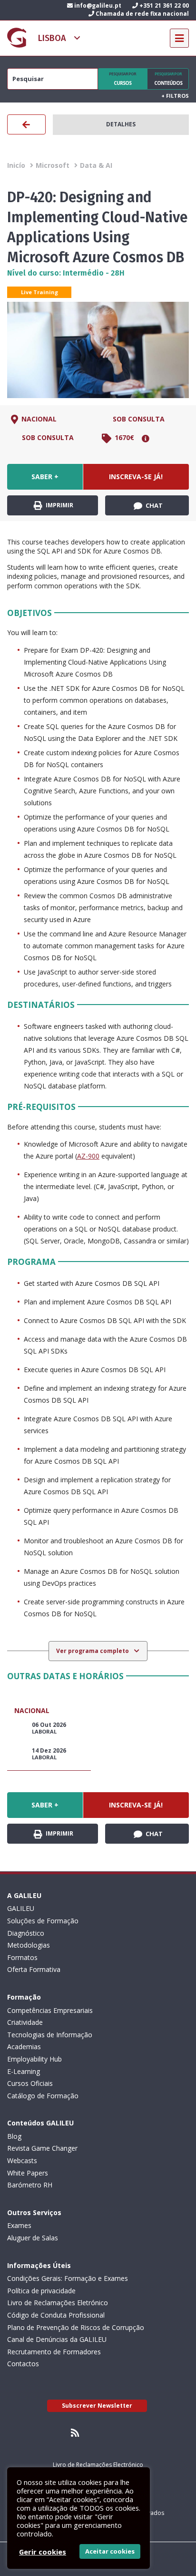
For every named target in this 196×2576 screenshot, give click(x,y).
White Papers (28, 2173)
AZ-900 (88, 1156)
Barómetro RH (30, 2185)
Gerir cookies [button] (43, 2552)
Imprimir (59, 505)
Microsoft (53, 165)
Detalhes (121, 124)
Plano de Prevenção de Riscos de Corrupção (76, 2327)
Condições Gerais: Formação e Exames (68, 2278)
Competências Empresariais (50, 2010)
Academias (24, 2047)
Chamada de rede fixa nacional (142, 14)
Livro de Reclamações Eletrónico (58, 2303)
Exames (19, 2225)
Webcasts (22, 2160)
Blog (14, 2136)
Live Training (39, 292)
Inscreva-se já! (136, 477)
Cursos (122, 79)
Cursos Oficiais (30, 2083)
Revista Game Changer (42, 2148)
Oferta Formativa (34, 1969)
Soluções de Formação (43, 1921)
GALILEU (21, 1908)
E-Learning (24, 2071)
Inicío (16, 165)
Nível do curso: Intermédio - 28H (66, 273)
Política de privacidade (41, 2291)
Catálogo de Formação (43, 2096)
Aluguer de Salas (33, 2238)
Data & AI (96, 165)
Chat (153, 505)
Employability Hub (34, 2059)
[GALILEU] (17, 38)
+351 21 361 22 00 (163, 5)
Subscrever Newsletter (97, 2406)
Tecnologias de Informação (50, 2035)
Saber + (45, 477)
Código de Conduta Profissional (56, 2315)
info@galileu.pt (97, 5)
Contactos (23, 2364)
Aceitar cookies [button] (110, 2551)
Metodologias (29, 1945)
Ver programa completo (93, 1651)
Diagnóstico (26, 1933)
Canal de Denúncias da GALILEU (57, 2339)
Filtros (175, 96)
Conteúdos (168, 79)
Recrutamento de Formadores (54, 2352)
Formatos (22, 1957)
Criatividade (25, 2022)
